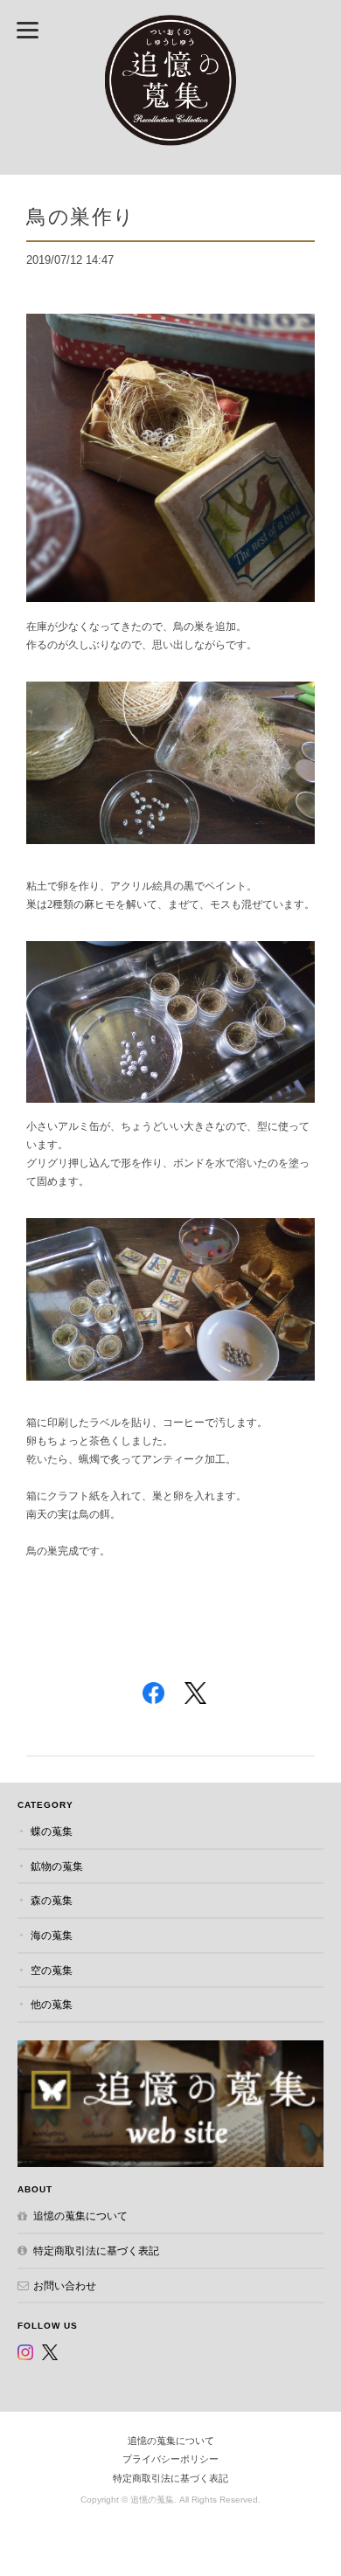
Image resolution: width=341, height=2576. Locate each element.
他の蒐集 (52, 2004)
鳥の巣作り (81, 216)
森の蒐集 (52, 1900)
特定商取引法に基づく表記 (96, 2251)
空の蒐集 (52, 1970)
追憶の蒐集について (80, 2216)
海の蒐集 (52, 1935)
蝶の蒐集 (52, 1831)
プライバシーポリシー (170, 2459)
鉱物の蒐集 (57, 1866)
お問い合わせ (65, 2285)
